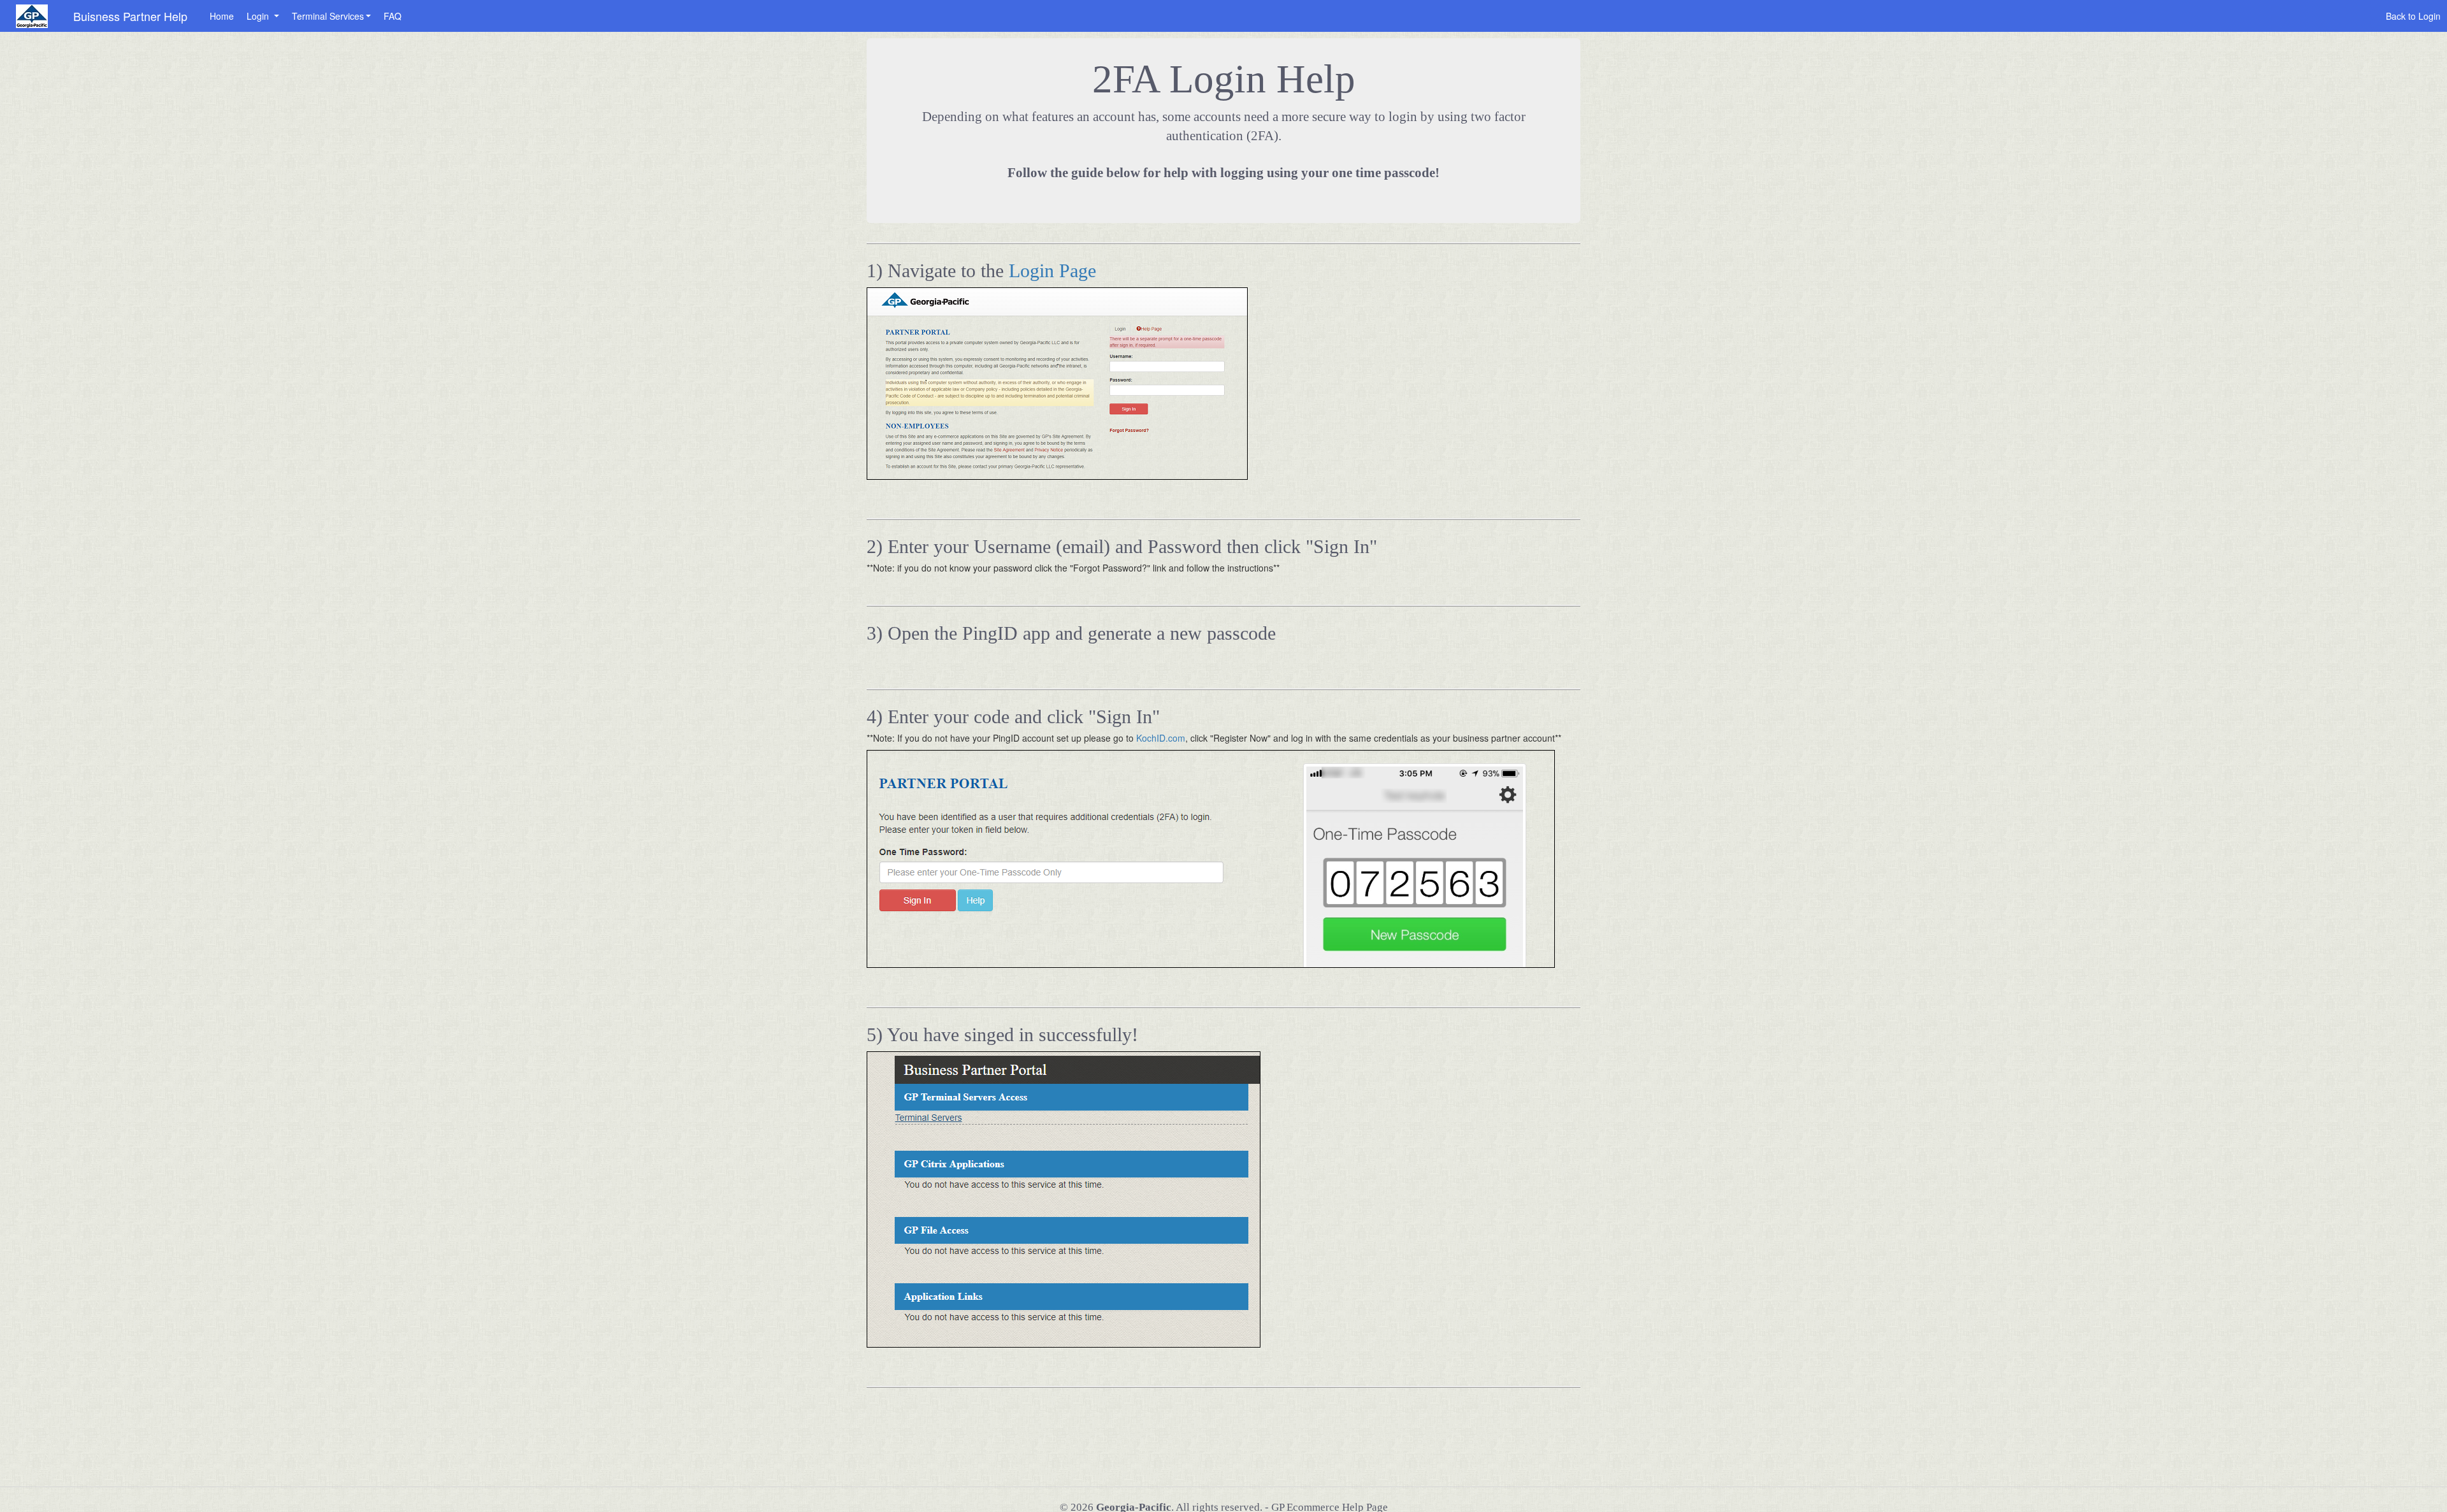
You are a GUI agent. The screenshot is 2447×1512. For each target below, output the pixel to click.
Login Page (1052, 270)
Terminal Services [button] (328, 16)
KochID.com (1161, 738)
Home (222, 16)
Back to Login (2413, 16)
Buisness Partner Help (130, 16)
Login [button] (259, 16)
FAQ (393, 16)
